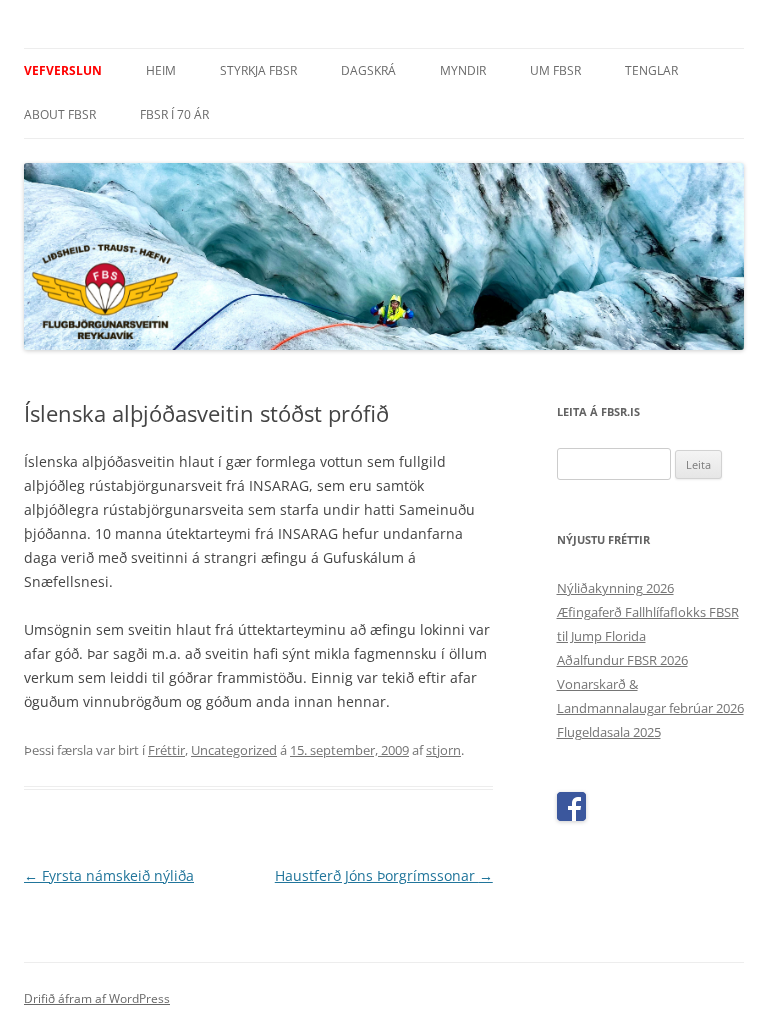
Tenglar (651, 70)
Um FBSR (555, 70)
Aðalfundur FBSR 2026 (622, 660)
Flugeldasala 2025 (609, 732)
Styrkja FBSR (258, 70)
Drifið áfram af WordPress (97, 998)
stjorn (443, 750)
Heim (161, 70)
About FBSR (60, 114)
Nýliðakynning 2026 (615, 588)
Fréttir (166, 750)
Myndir (463, 70)
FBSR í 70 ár (174, 114)
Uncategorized (234, 750)
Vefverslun (63, 70)
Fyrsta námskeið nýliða (109, 875)
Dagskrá (368, 70)
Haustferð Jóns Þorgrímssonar (384, 875)
